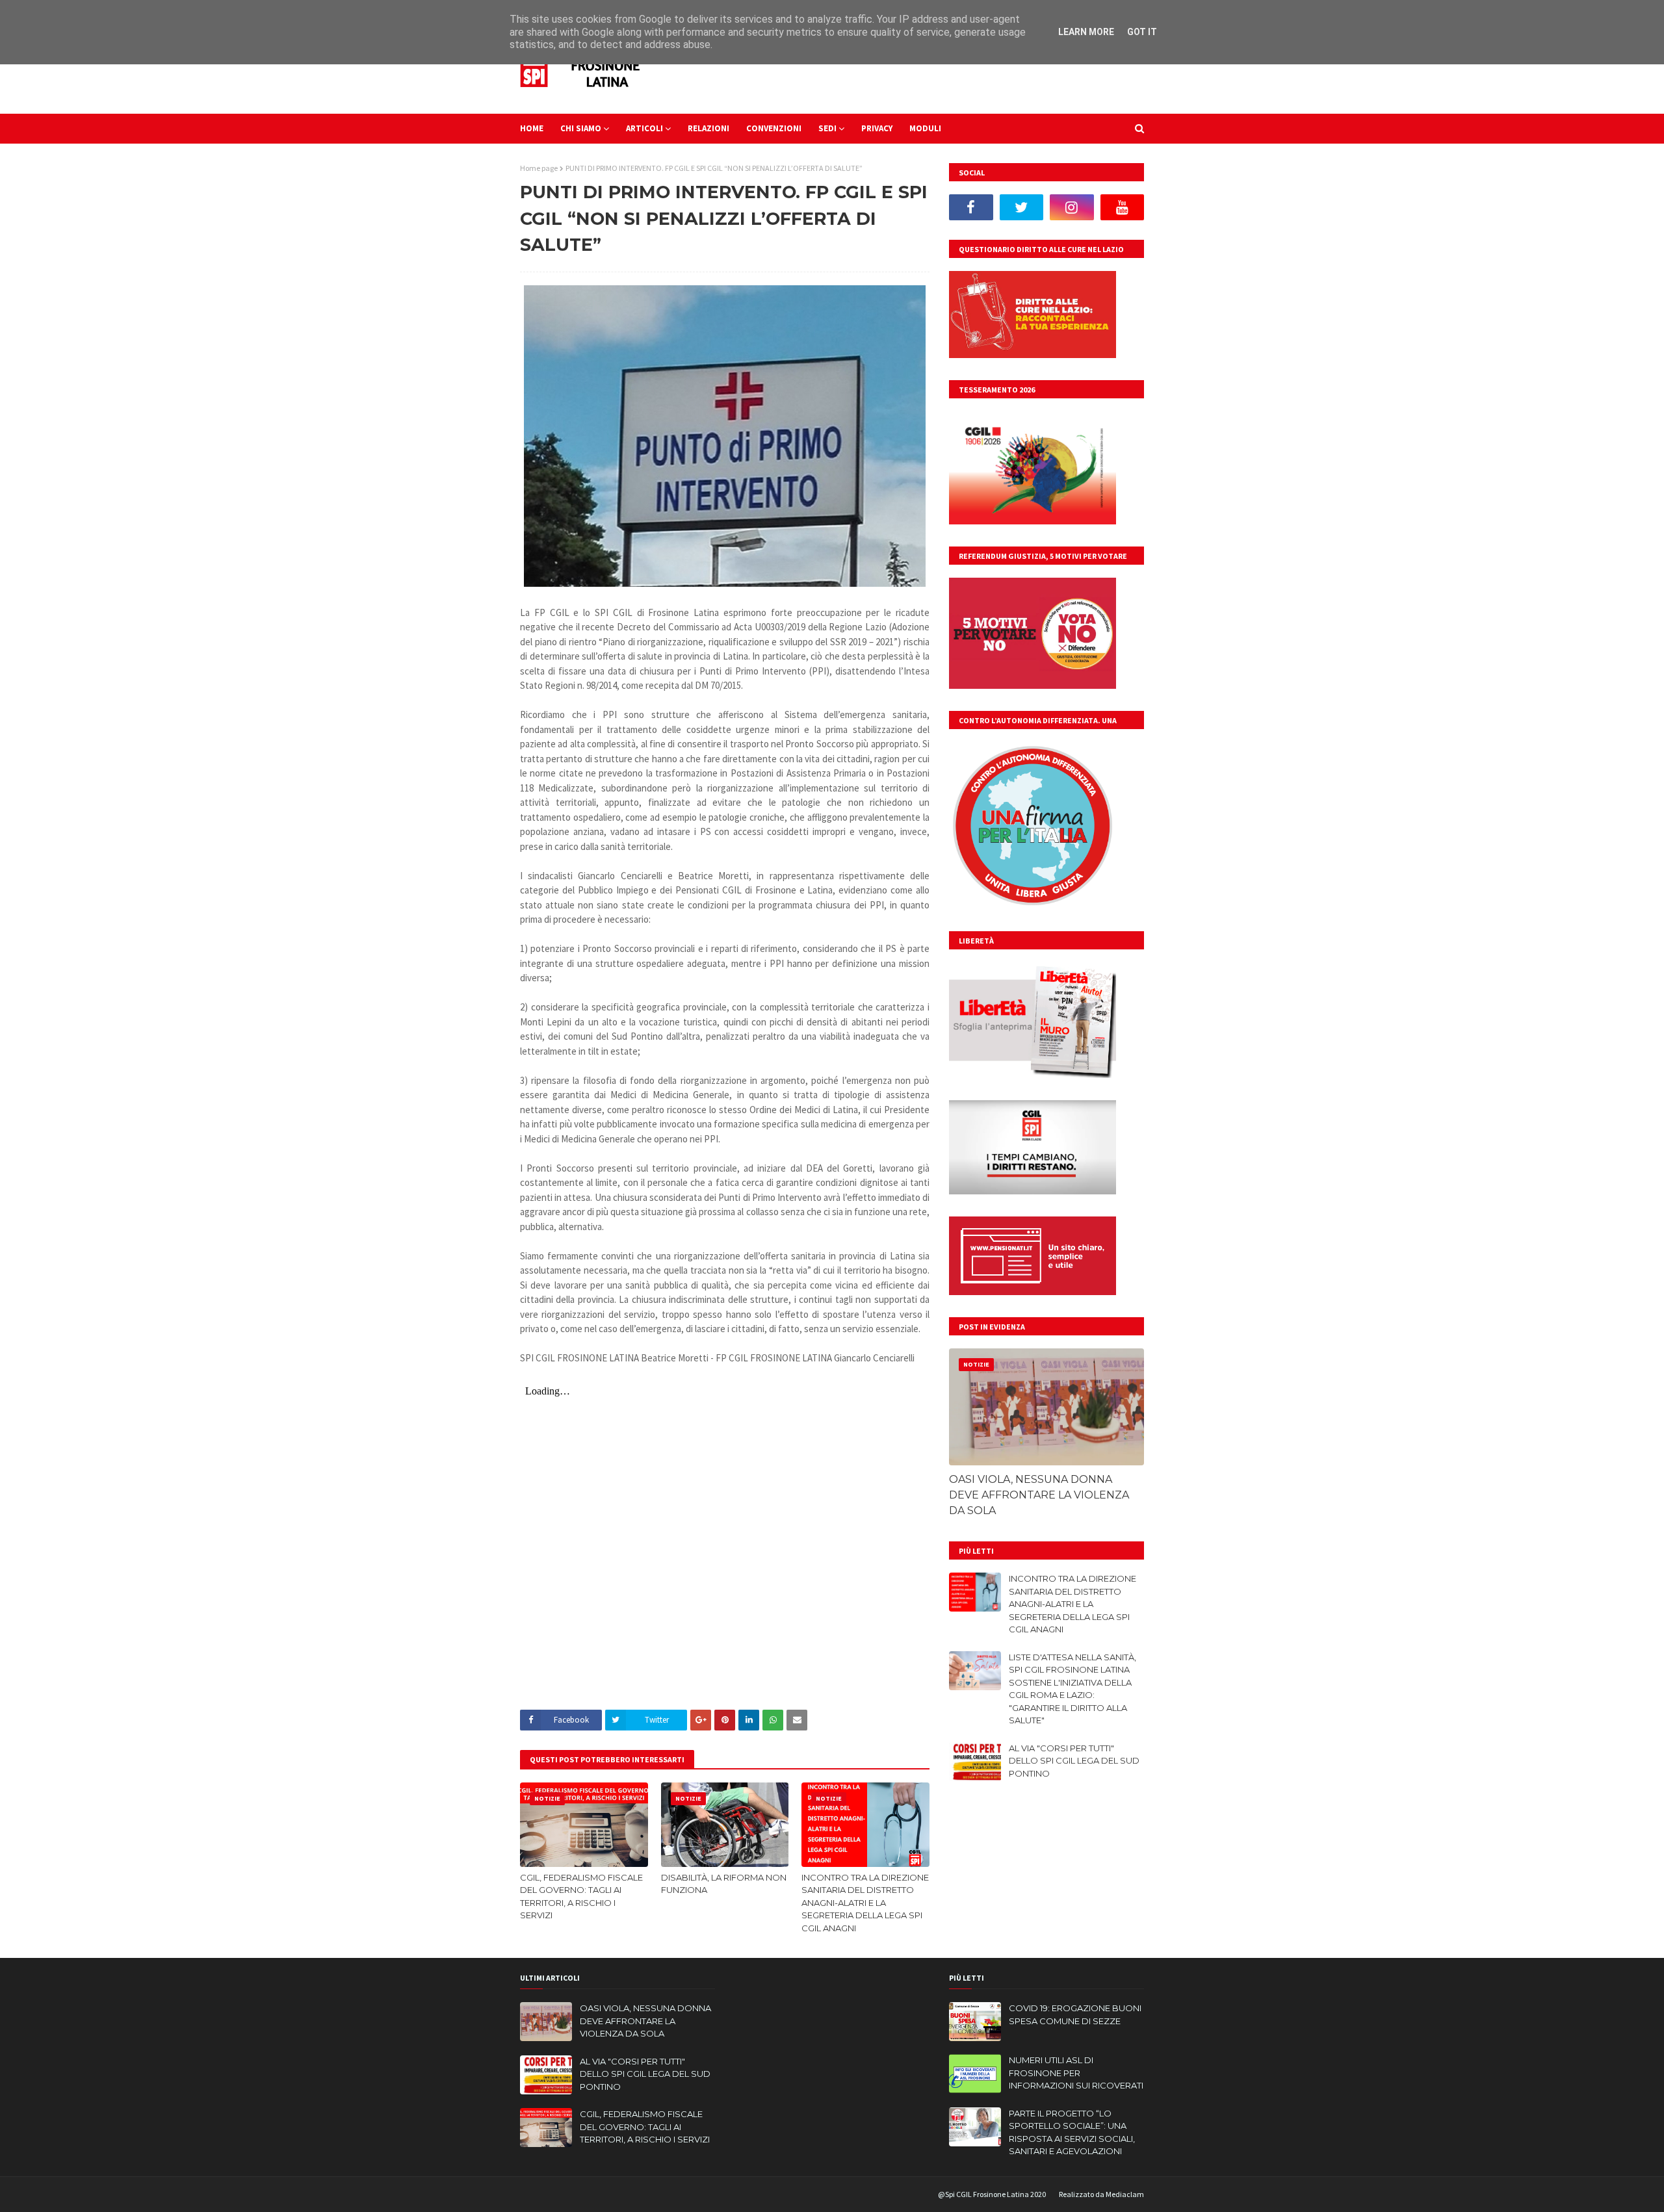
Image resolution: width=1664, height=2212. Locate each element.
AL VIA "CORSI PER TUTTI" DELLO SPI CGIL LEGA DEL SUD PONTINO (1074, 1761)
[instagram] (1072, 207)
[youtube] (1123, 207)
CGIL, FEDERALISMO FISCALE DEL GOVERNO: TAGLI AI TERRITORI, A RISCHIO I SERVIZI (581, 1897)
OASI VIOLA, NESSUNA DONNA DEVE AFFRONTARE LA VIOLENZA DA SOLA (1039, 1495)
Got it (1142, 32)
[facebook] (971, 207)
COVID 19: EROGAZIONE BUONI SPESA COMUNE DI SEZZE (1075, 2014)
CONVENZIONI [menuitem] (774, 128)
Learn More (1086, 32)
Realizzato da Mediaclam (1101, 2194)
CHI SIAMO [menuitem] (581, 128)
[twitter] (1022, 207)
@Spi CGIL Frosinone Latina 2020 (992, 2194)
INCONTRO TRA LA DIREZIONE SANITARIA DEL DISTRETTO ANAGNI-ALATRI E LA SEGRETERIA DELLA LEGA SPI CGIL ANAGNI (865, 1903)
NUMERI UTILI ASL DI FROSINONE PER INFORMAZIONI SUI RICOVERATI (1076, 2073)
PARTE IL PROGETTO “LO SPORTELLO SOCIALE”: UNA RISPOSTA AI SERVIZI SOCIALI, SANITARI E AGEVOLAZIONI (1072, 2132)
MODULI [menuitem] (925, 128)
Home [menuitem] (532, 128)
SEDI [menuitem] (827, 128)
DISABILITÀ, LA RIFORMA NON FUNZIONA (724, 1884)
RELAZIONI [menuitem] (708, 128)
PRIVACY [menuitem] (877, 128)
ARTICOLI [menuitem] (644, 128)
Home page (539, 168)
